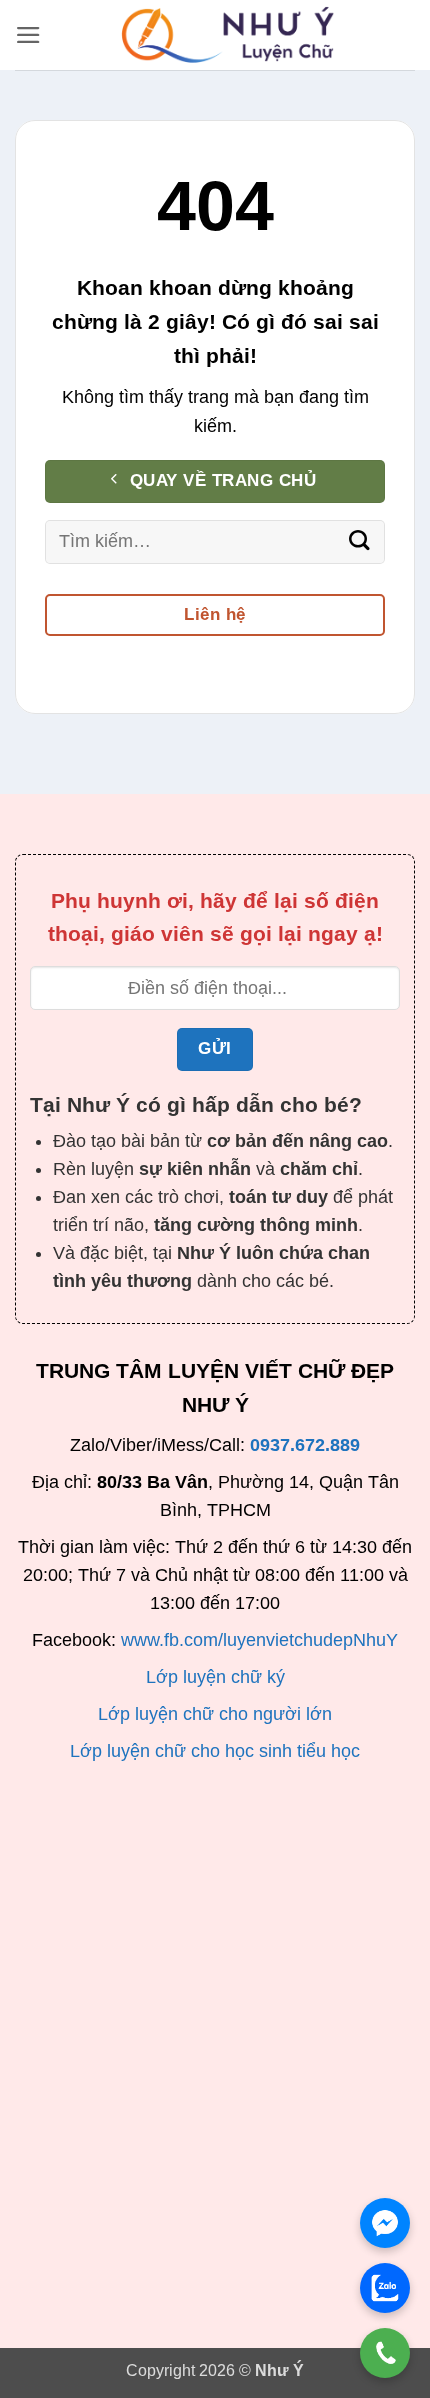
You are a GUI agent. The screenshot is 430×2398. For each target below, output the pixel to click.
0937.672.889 (305, 1445)
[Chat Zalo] (385, 2288)
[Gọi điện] (385, 2353)
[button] (28, 35)
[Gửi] (359, 541)
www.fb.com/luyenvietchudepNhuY (259, 1640)
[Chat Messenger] (385, 2223)
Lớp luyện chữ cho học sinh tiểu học (215, 1751)
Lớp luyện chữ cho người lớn (215, 1714)
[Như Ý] (228, 35)
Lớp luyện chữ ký (215, 1677)
